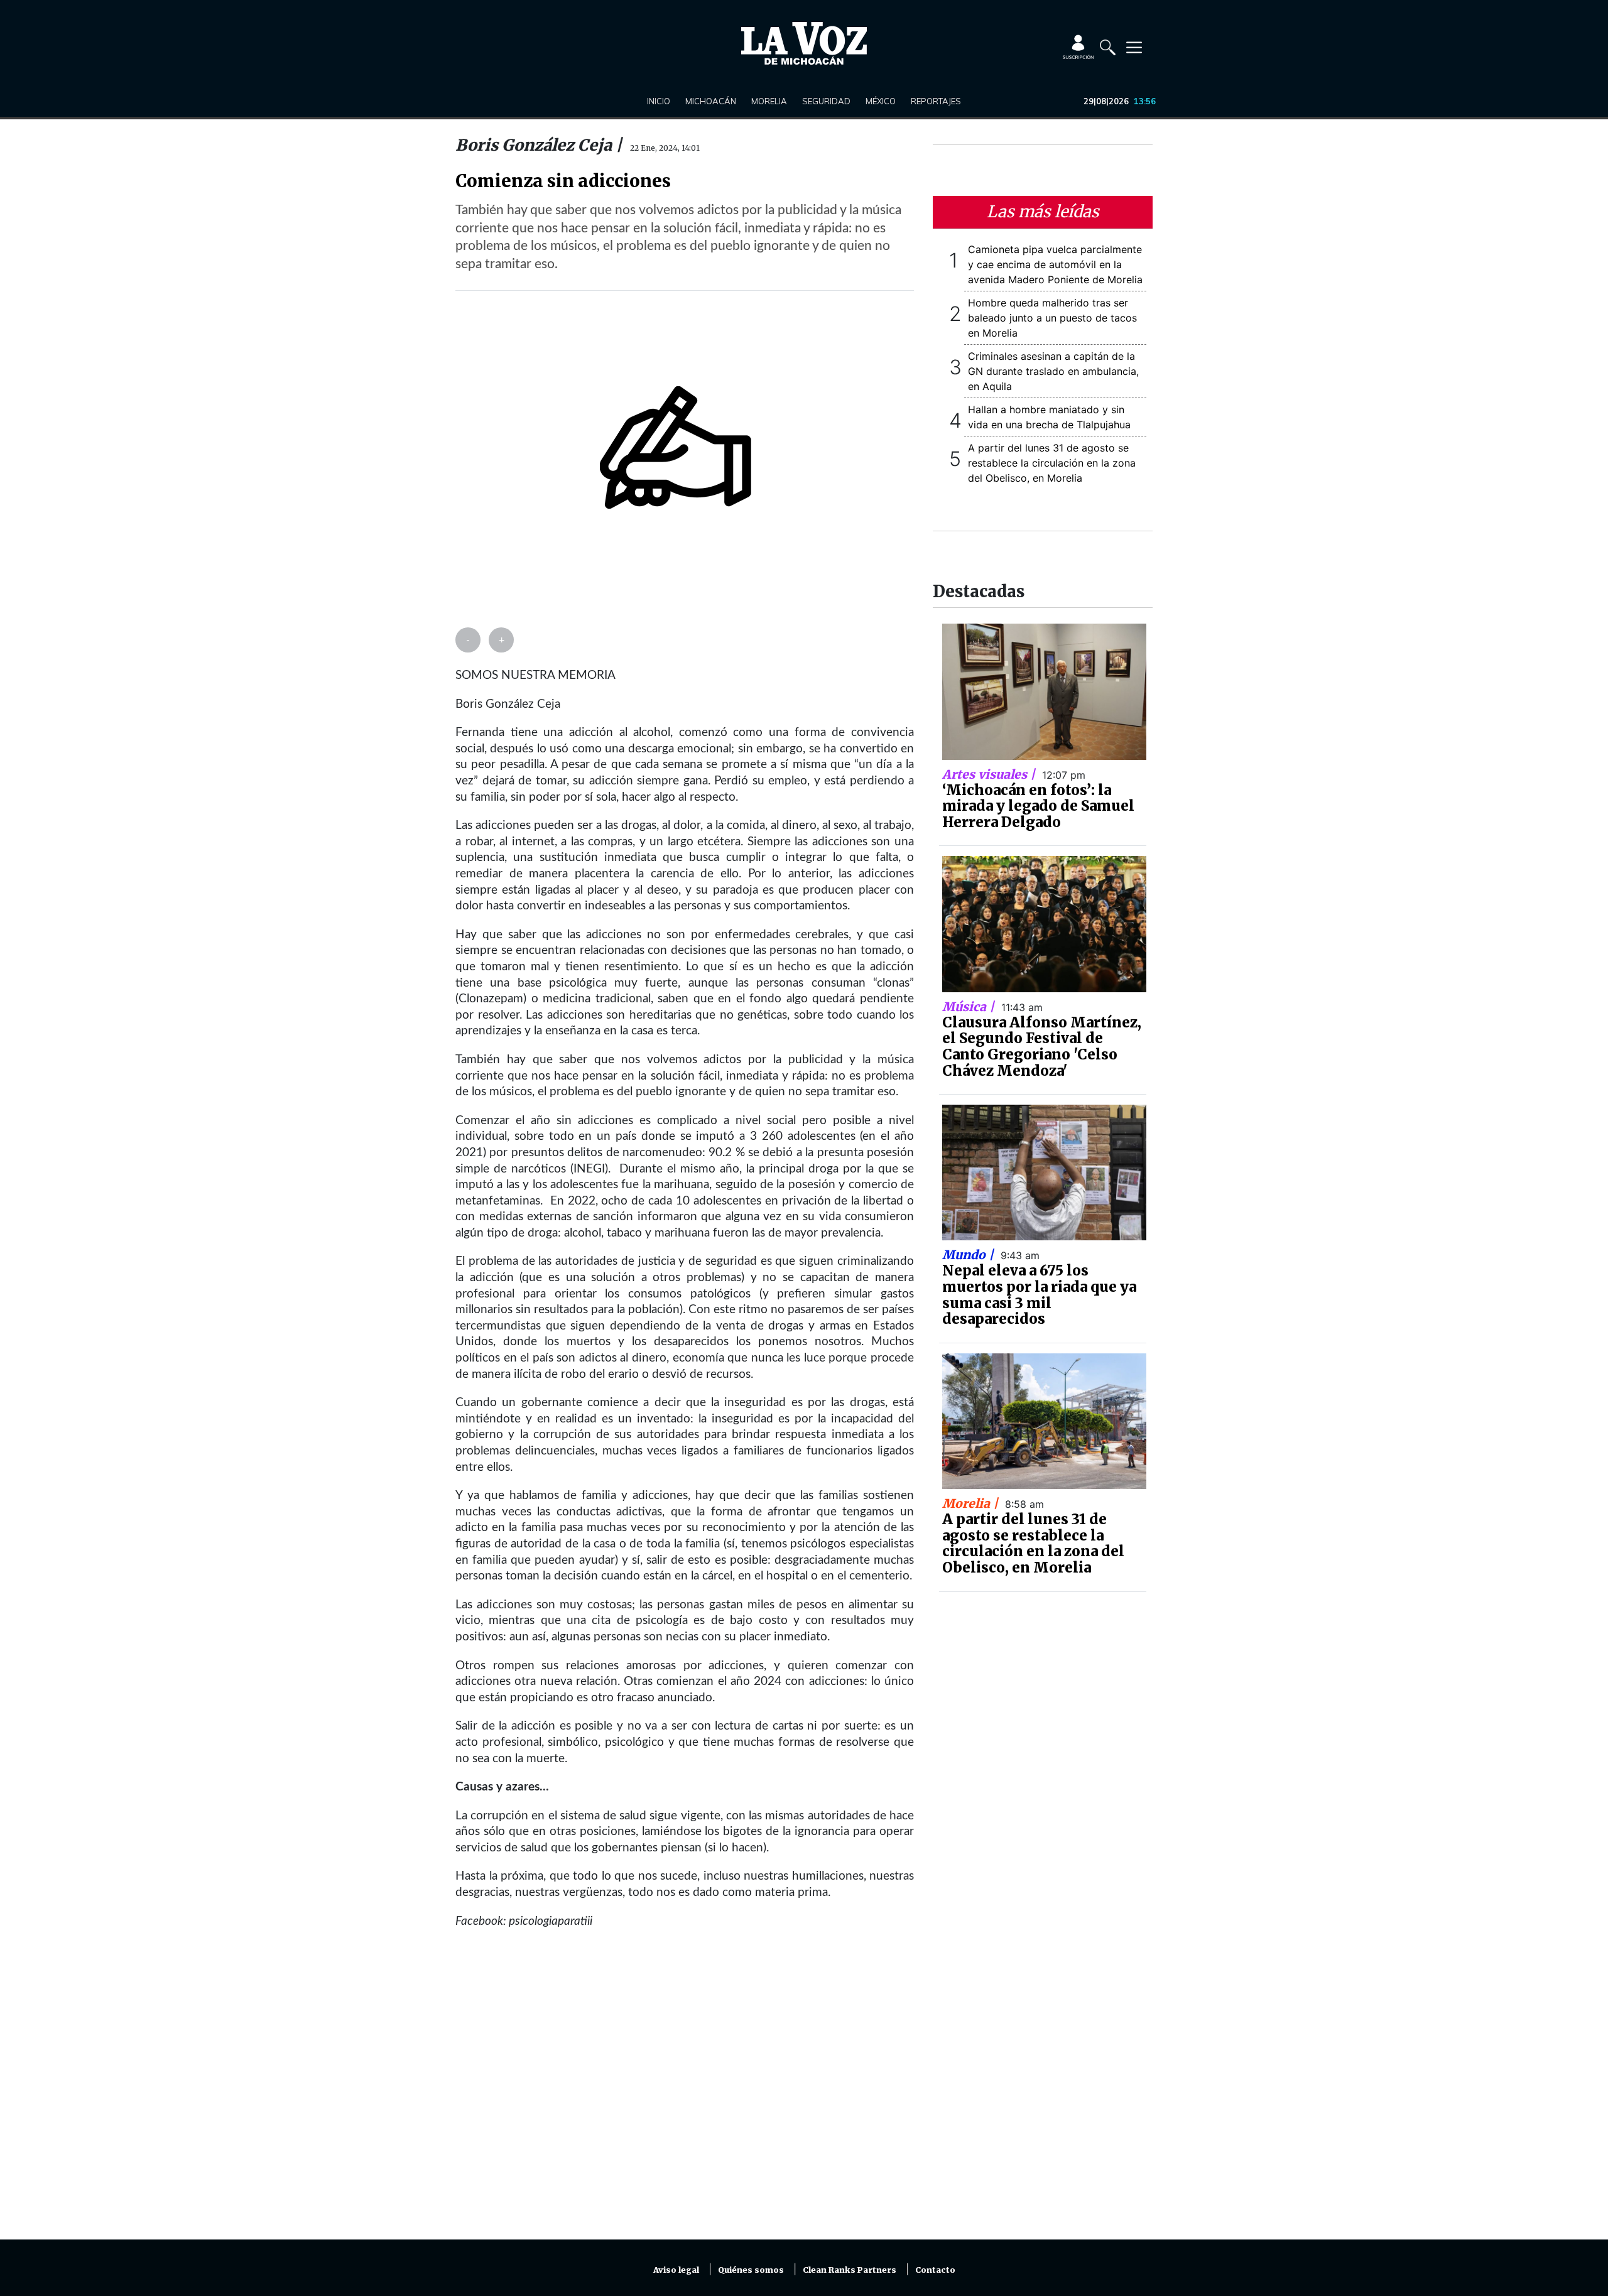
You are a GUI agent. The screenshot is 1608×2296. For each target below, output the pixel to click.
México (881, 101)
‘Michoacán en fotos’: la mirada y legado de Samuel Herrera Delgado (1038, 806)
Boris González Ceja (535, 145)
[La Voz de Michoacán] (804, 43)
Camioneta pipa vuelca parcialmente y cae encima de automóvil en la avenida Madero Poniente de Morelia (1055, 264)
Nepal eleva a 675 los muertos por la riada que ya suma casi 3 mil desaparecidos (1039, 1295)
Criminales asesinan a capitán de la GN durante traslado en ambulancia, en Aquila (1053, 371)
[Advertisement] (685, 2092)
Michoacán (711, 101)
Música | (970, 1007)
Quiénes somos (751, 2270)
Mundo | (970, 1255)
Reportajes (936, 101)
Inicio (659, 101)
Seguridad (826, 101)
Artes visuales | (990, 774)
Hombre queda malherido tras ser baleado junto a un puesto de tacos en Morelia (1052, 318)
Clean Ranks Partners (850, 2270)
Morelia (769, 101)
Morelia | (972, 1503)
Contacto (935, 2270)
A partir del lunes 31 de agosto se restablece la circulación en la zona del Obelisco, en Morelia (1052, 463)
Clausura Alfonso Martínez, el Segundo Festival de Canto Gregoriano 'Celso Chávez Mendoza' (1042, 1047)
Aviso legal (676, 2270)
